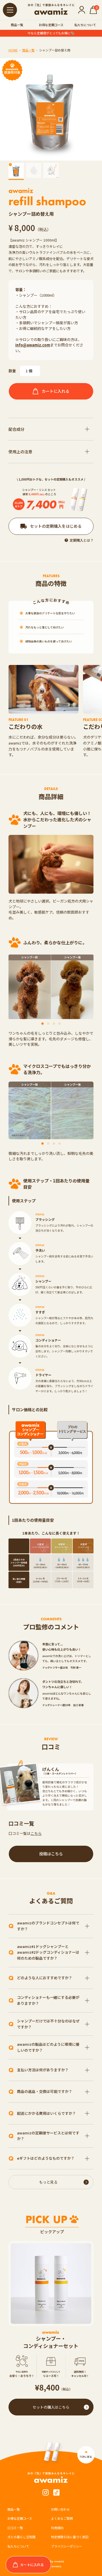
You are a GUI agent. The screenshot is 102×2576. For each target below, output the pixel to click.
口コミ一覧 (15, 2528)
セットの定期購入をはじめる (56, 526)
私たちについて (85, 25)
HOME (13, 50)
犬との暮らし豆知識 (21, 2537)
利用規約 (57, 2528)
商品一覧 (17, 25)
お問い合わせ (60, 2509)
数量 (12, 371)
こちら (36, 1833)
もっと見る (48, 2182)
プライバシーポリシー (67, 2546)
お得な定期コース (51, 25)
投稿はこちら (51, 1854)
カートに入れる (56, 391)
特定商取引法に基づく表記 (70, 2537)
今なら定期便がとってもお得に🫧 (51, 33)
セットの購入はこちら (51, 2407)
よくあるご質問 (62, 2518)
